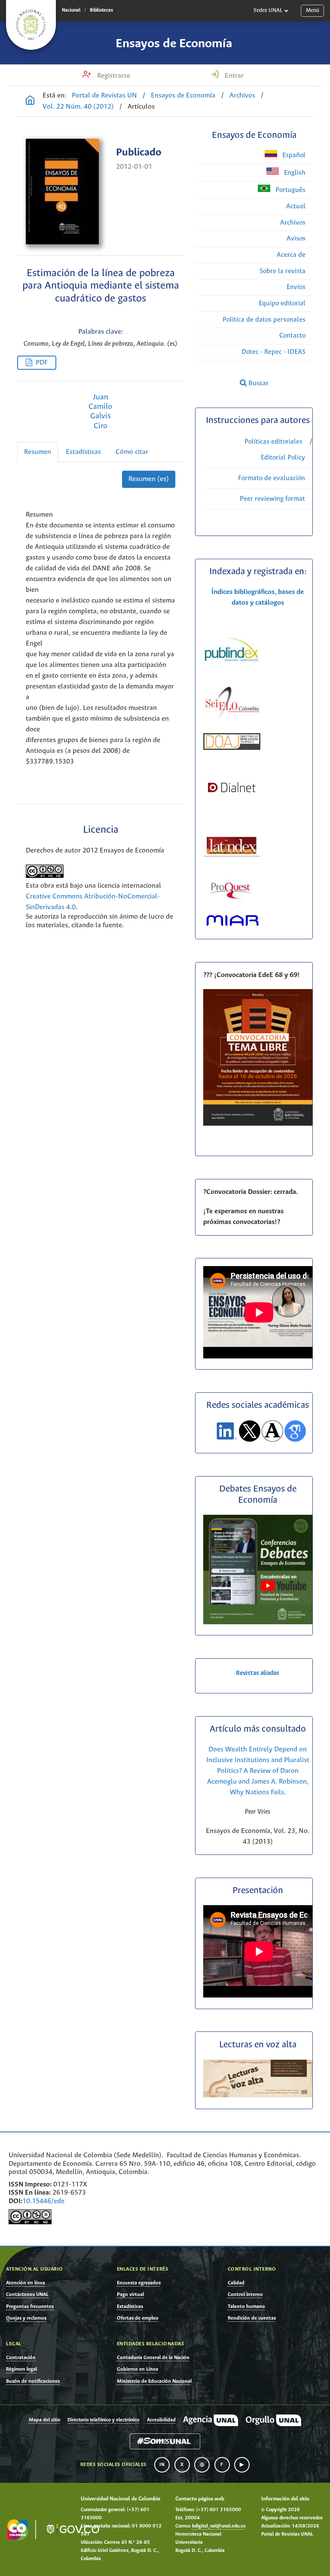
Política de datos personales (264, 320)
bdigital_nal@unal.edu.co (219, 2526)
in (162, 2465)
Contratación (21, 2358)
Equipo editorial (282, 303)
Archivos (242, 96)
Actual (296, 206)
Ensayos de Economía (174, 44)
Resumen (38, 452)
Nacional (71, 10)
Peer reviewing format (272, 499)
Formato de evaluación (272, 478)
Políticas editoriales (273, 442)
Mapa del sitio (44, 2420)
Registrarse (113, 76)
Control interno (245, 2294)
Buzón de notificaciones (33, 2381)
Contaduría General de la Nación (153, 2358)
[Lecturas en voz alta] (258, 2096)
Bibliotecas (101, 10)
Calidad (236, 2283)
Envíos (296, 287)
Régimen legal (21, 2369)
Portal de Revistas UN (104, 96)
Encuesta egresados (139, 2283)
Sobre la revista (283, 271)
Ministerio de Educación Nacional (154, 2381)
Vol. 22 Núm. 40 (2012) (78, 107)
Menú (313, 11)
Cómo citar (132, 452)
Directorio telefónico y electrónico (103, 2420)
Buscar (258, 383)
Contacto (292, 336)
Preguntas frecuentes (30, 2307)
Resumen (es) (149, 479)
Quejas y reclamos (26, 2318)
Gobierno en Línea (137, 2369)
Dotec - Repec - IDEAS (273, 352)
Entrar (233, 76)
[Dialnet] (232, 800)
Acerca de (291, 255)
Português (290, 190)
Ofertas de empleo (138, 2318)
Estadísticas (83, 452)
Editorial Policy (283, 458)
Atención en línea (26, 2283)
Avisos (296, 239)
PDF (42, 363)
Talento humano (246, 2307)
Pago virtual (130, 2294)
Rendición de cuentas (252, 2318)
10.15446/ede (43, 2201)
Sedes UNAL (268, 11)
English (294, 173)
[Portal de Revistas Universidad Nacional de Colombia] (30, 101)
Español (293, 155)
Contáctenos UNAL (27, 2294)
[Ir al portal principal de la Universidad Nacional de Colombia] (31, 25)
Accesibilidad (161, 2420)
